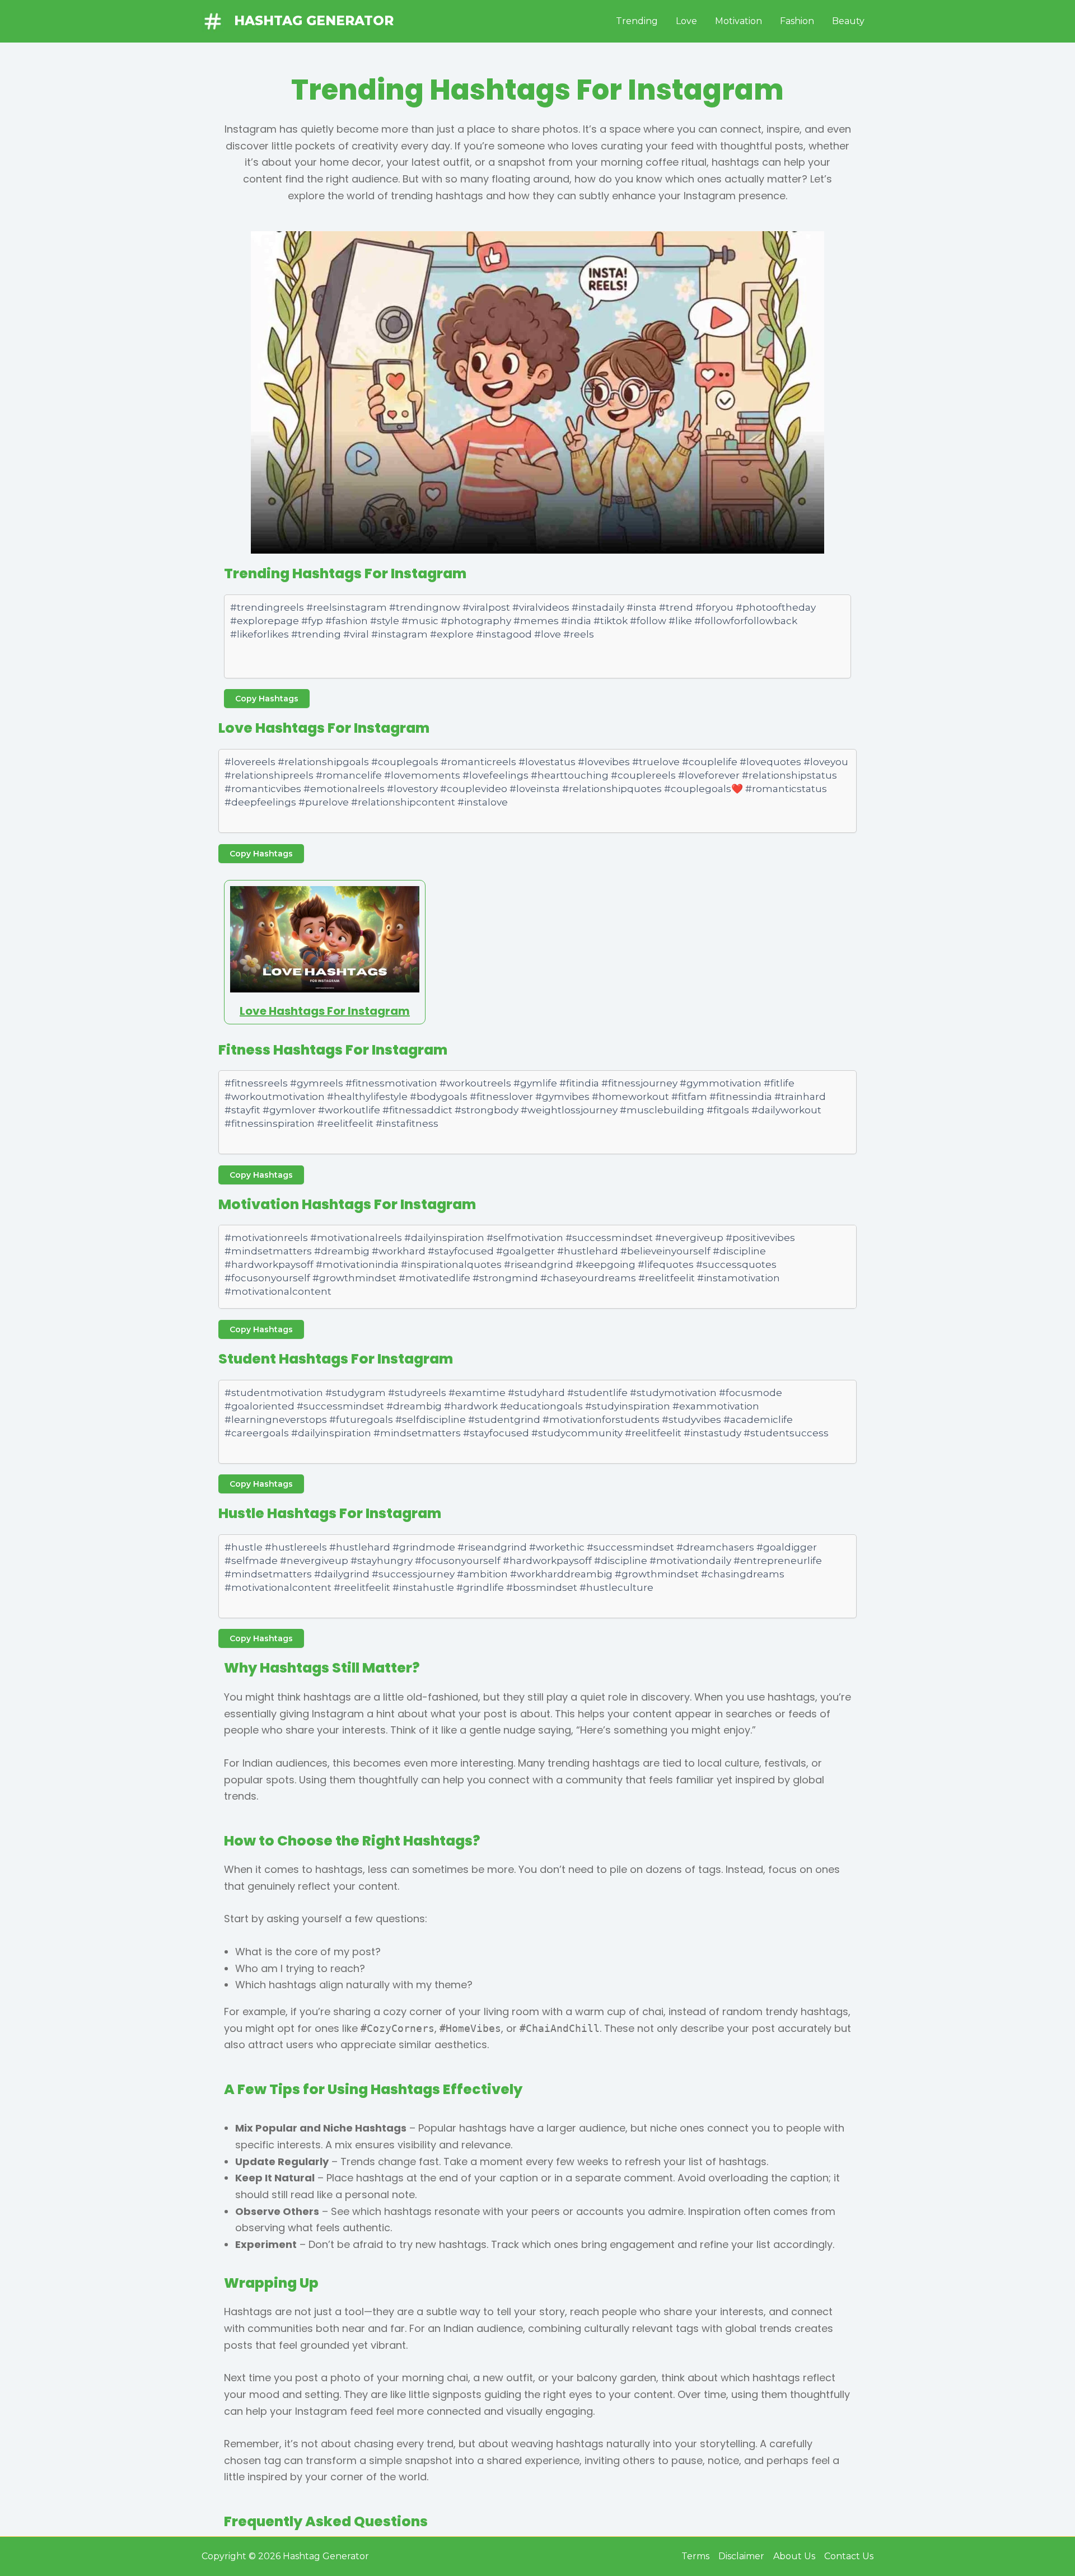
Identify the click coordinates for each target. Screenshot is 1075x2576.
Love (686, 21)
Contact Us (849, 2556)
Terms (695, 2556)
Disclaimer (741, 2556)
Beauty (848, 21)
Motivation (739, 21)
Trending (637, 21)
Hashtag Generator (314, 21)
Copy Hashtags (267, 699)
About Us (794, 2556)
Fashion (797, 21)
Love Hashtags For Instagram (325, 1011)
